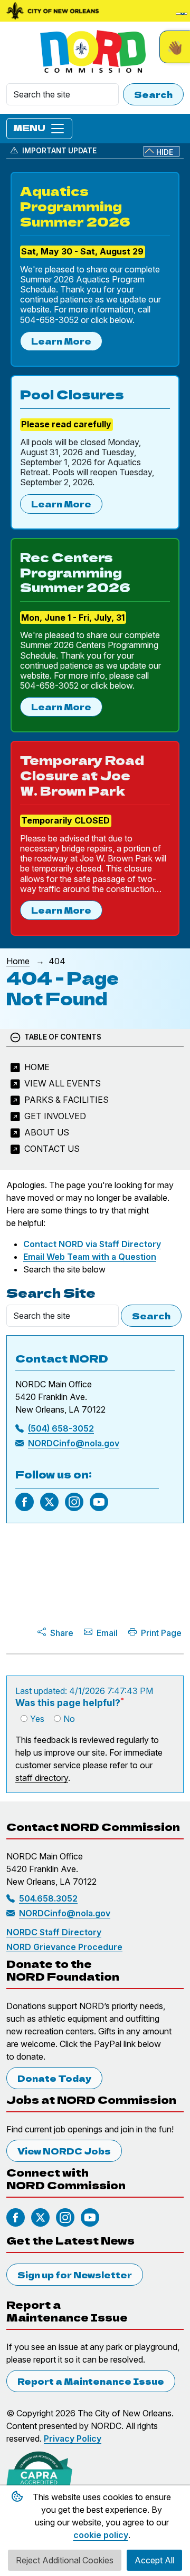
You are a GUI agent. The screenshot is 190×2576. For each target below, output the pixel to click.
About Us (47, 1132)
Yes (37, 1719)
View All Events (63, 1083)
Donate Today (54, 2078)
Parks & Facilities (66, 1100)
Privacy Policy (73, 2438)
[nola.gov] (53, 11)
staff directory (42, 1778)
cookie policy (101, 2535)
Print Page (161, 1633)
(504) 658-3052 (61, 1428)
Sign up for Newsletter (75, 2275)
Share (62, 1633)
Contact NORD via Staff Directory (92, 1244)
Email (107, 1633)
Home (18, 961)
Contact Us (52, 1149)
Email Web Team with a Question (90, 1257)
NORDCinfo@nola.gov (74, 1443)
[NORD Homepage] (95, 52)
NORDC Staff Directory (54, 1932)
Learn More (61, 341)
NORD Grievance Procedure (64, 1947)
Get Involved (55, 1116)
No (69, 1719)
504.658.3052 (48, 1898)
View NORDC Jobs (64, 2151)
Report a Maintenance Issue (91, 2381)
